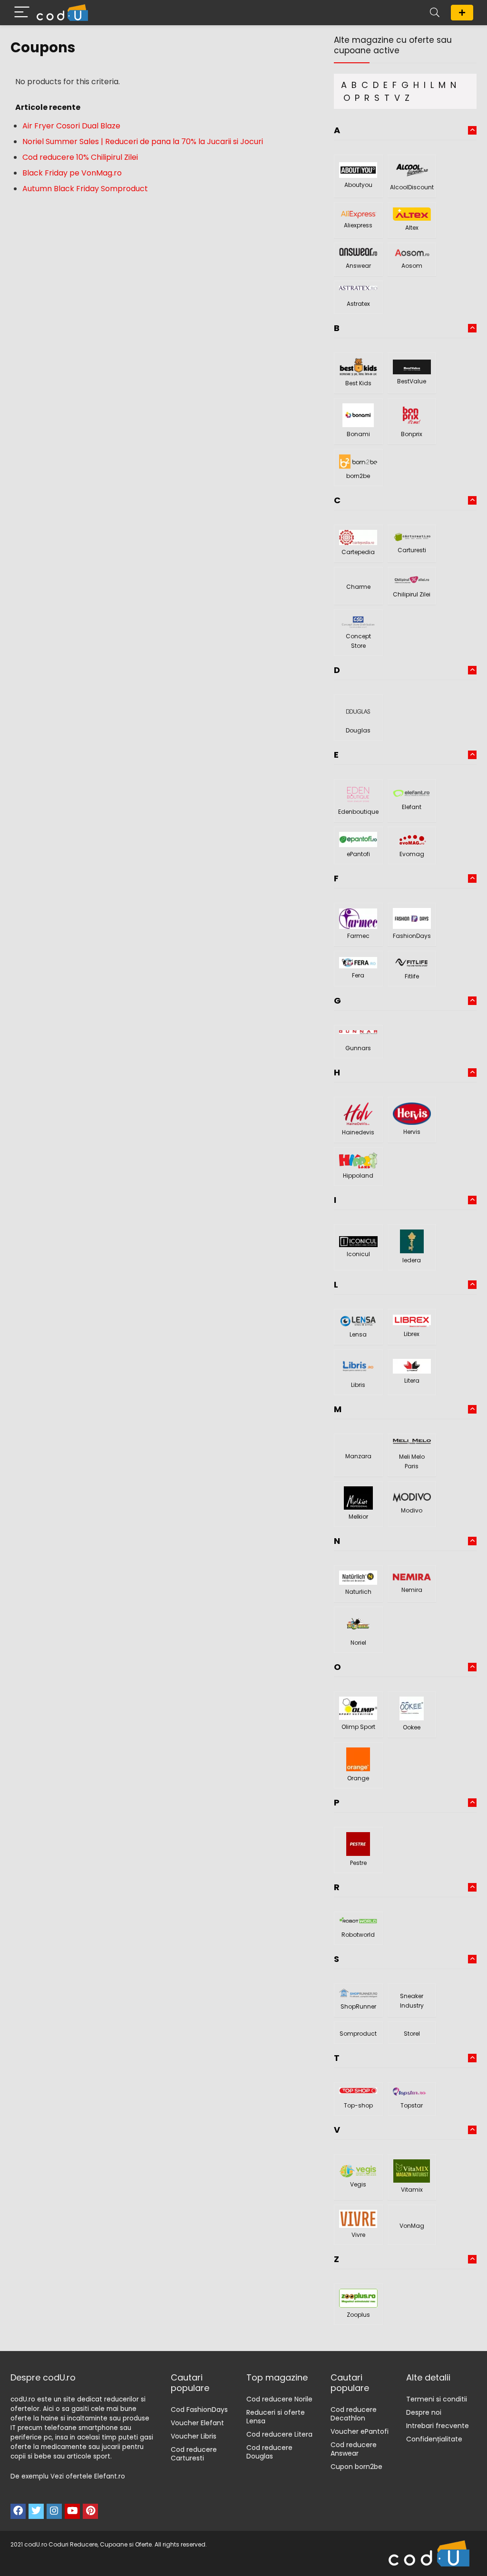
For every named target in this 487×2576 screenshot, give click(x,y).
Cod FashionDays (199, 2410)
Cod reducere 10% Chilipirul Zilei (80, 157)
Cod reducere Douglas (269, 2452)
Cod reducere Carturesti (194, 2454)
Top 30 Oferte (462, 13)
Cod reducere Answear (354, 2449)
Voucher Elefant (197, 2423)
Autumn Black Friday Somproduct (85, 189)
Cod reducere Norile (279, 2399)
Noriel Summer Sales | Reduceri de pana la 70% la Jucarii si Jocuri (143, 141)
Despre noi (424, 2412)
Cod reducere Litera (279, 2434)
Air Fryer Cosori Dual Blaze (71, 126)
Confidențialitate (434, 2439)
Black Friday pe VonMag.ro (72, 173)
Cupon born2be (356, 2467)
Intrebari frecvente (438, 2426)
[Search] (435, 13)
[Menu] (22, 13)
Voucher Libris (194, 2436)
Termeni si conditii (437, 2399)
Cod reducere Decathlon (354, 2414)
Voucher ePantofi (360, 2431)
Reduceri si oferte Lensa (276, 2417)
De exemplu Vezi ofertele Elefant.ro (68, 2476)
